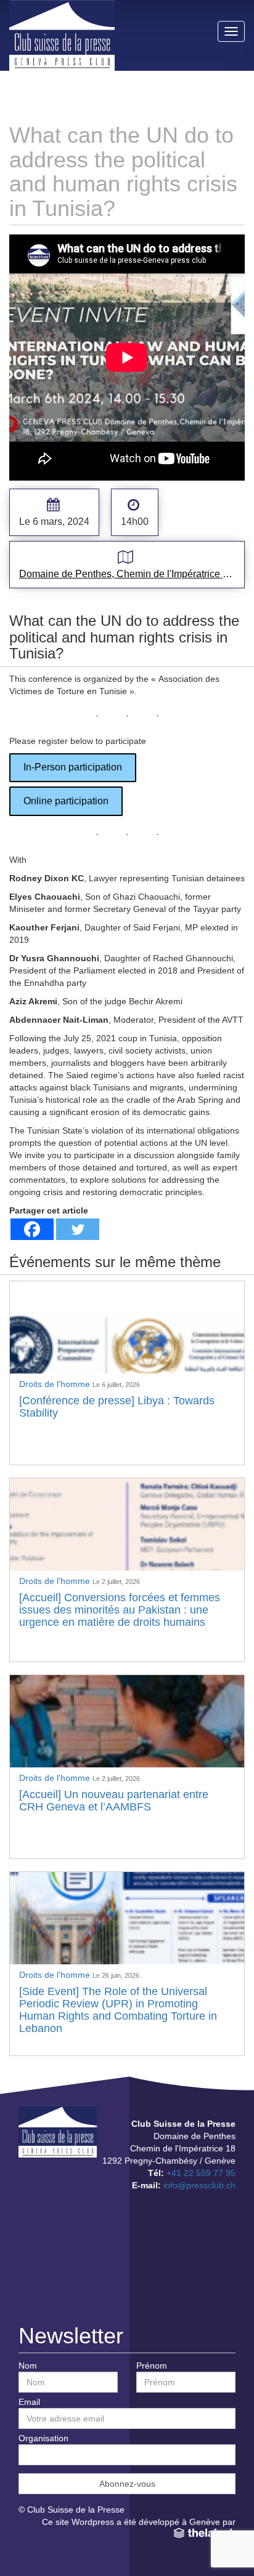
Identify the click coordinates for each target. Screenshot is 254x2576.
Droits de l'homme (56, 1384)
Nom (28, 2366)
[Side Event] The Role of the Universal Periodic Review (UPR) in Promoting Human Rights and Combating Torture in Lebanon (118, 2010)
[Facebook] (32, 1229)
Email (29, 2402)
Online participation (66, 801)
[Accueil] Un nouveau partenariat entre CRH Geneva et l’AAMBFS (114, 1801)
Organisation (43, 2438)
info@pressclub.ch (199, 2185)
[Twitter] (78, 1229)
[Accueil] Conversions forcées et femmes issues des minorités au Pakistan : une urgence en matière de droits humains (120, 1610)
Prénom (152, 2366)
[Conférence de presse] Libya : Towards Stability (117, 1407)
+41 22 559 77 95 (201, 2173)
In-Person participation (73, 767)
